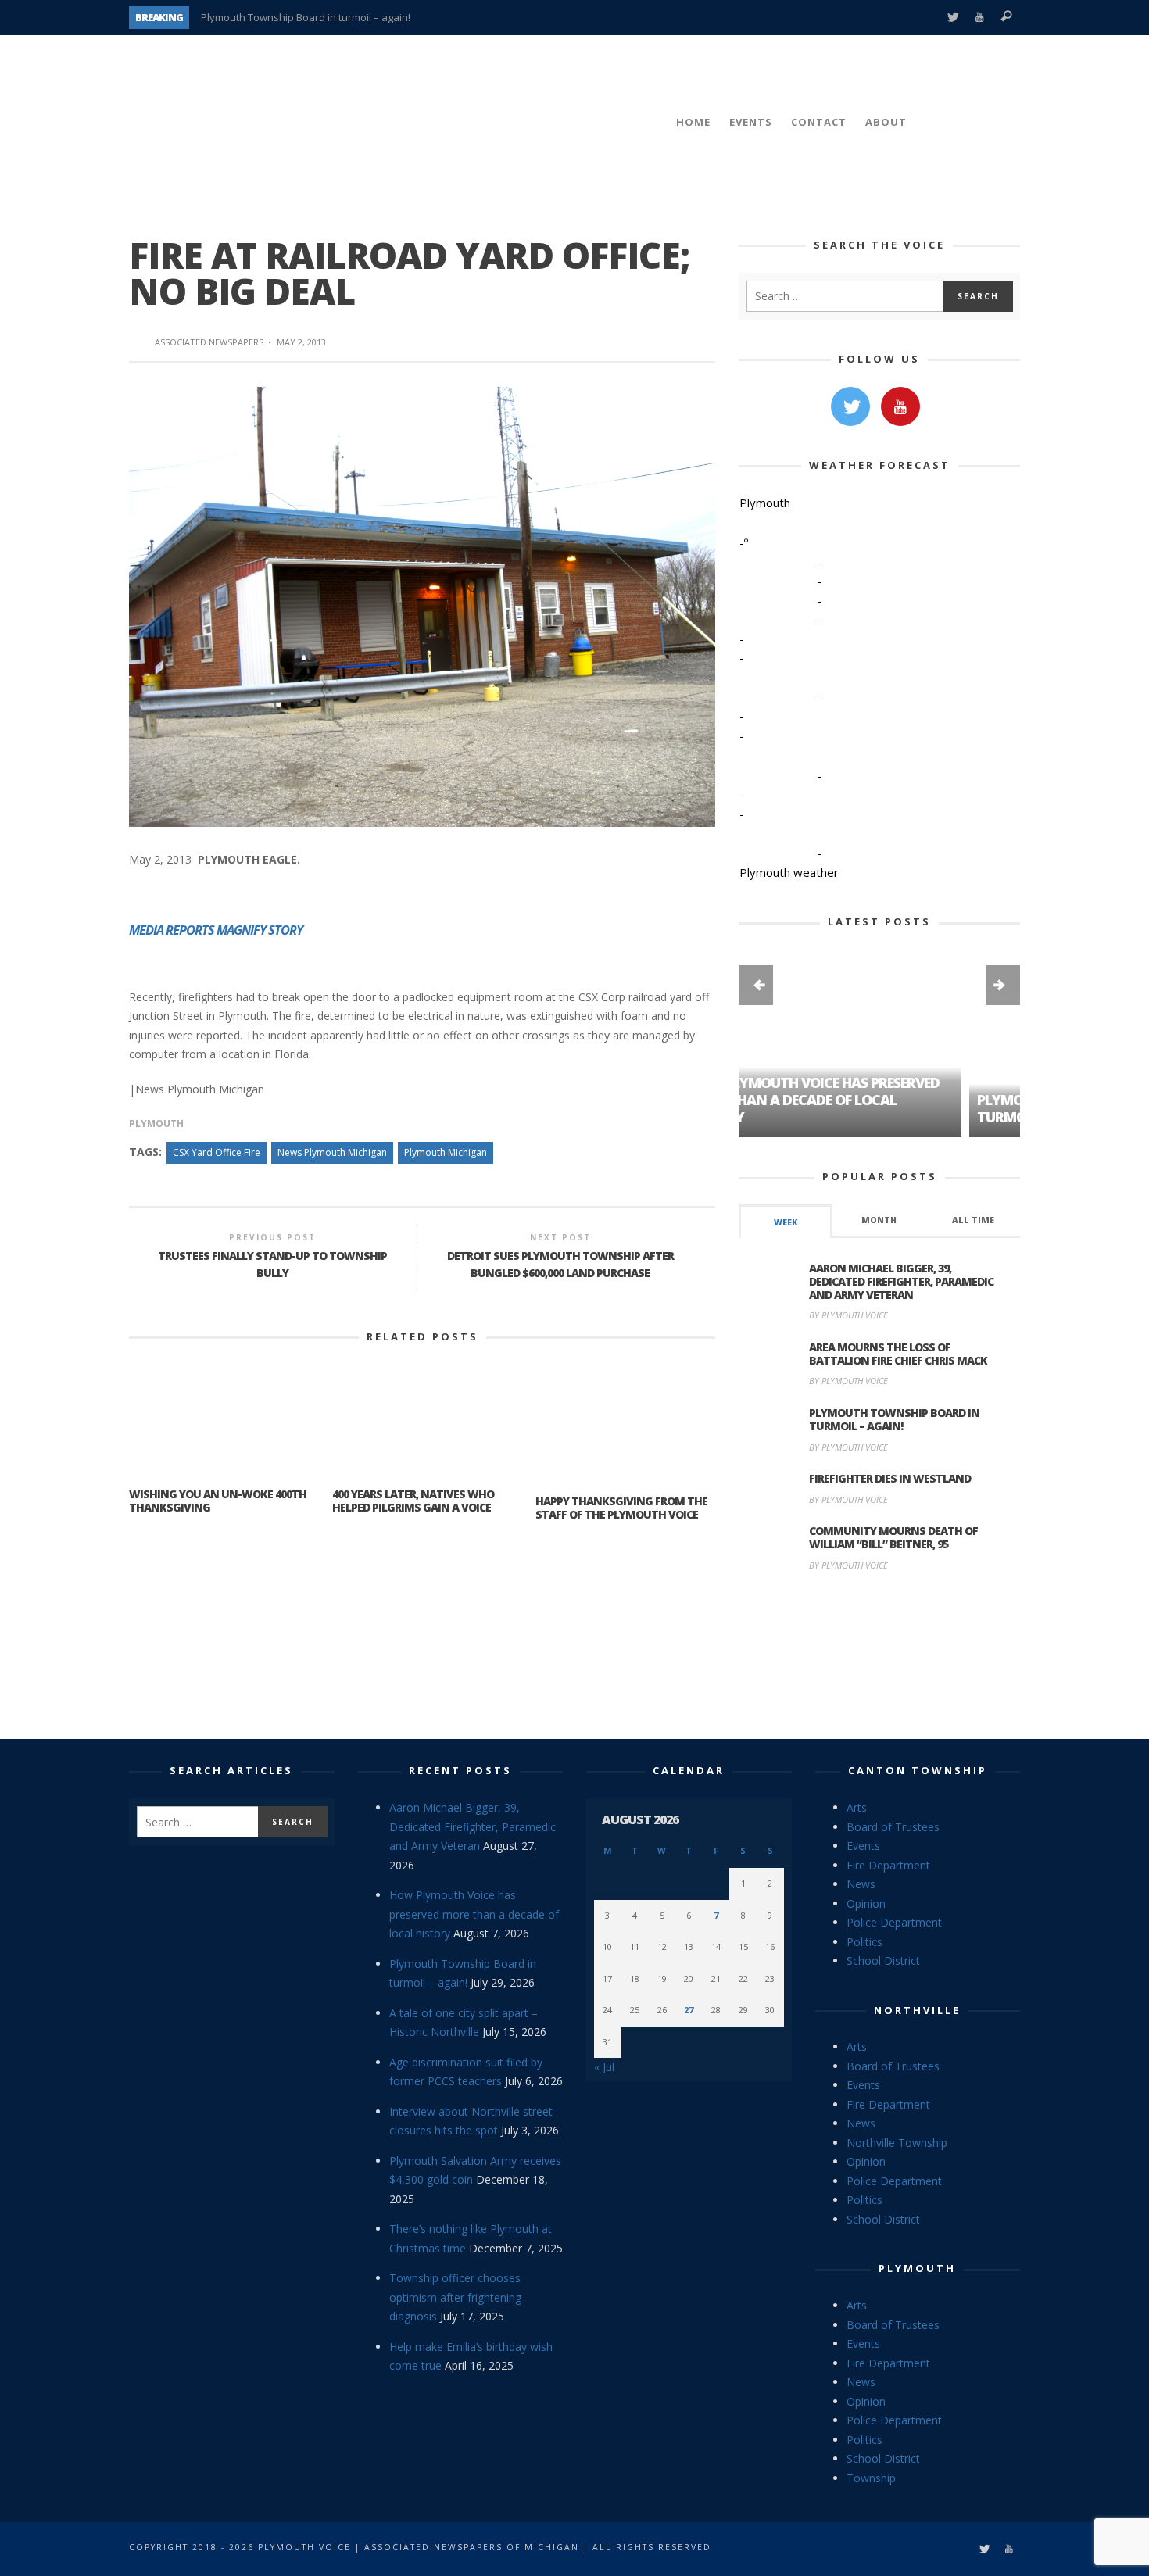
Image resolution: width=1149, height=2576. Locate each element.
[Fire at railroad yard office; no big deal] (422, 605)
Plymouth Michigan (446, 1152)
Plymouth (156, 1123)
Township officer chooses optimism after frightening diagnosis (455, 2297)
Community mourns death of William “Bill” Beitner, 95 (893, 1537)
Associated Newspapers (209, 342)
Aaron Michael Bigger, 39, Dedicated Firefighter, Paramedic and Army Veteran (901, 1281)
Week (786, 1222)
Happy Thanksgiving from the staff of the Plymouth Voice (621, 1508)
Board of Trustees (893, 1827)
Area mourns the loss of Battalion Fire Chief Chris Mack (898, 1354)
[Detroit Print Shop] (880, 1658)
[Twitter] (952, 18)
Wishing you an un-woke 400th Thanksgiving (218, 1501)
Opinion (866, 1903)
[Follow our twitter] (850, 406)
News (861, 1884)
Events (863, 1846)
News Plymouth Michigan (332, 1152)
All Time (973, 1220)
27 (689, 2010)
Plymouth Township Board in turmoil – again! (306, 17)
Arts (857, 1807)
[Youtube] (980, 18)
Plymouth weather (789, 872)
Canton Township (918, 1770)
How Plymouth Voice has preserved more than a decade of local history (474, 1914)
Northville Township (897, 2143)
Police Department (894, 1922)
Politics (864, 1942)
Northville (917, 2010)
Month (879, 1220)
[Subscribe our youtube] (900, 406)
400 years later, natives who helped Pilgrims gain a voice (413, 1501)
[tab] (786, 1221)
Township (871, 2478)
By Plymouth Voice (848, 1315)
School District (883, 1961)
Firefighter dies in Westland (890, 1478)
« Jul (604, 2067)
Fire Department (888, 1865)
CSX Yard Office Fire (217, 1152)
